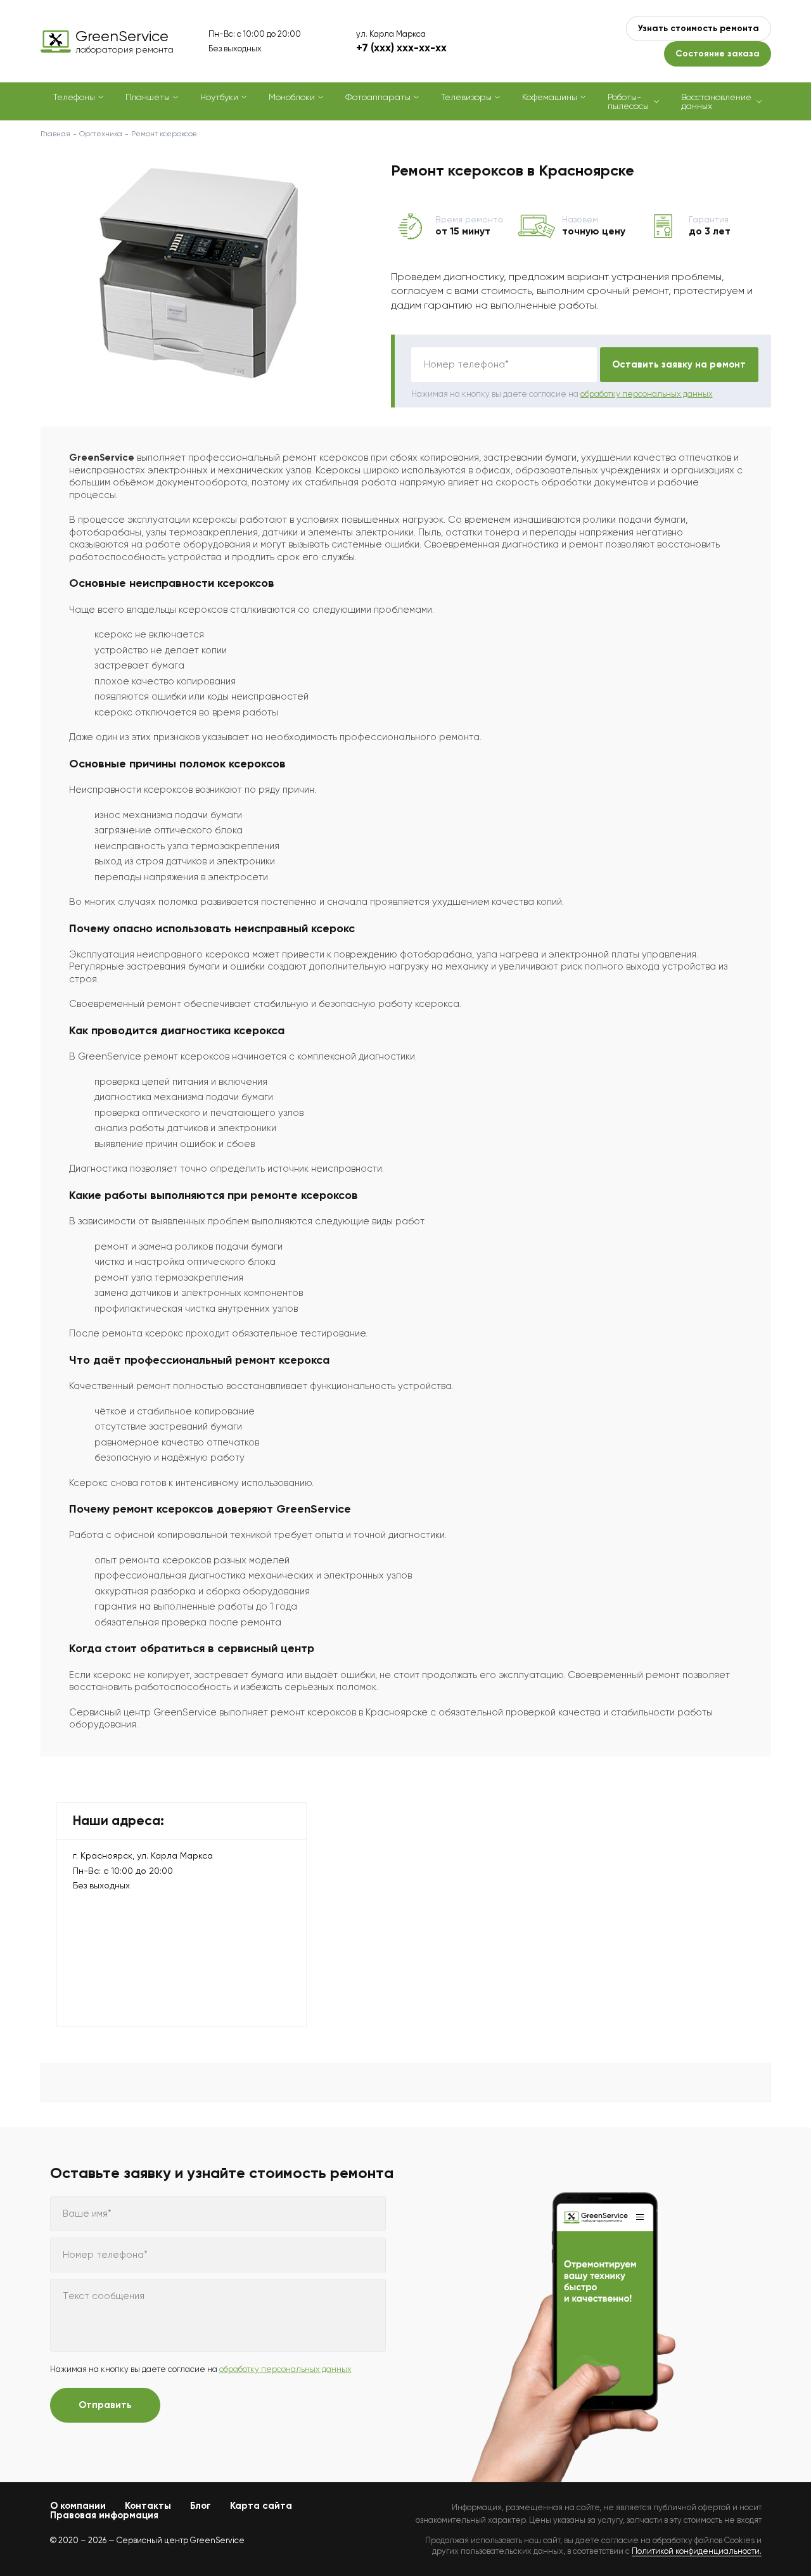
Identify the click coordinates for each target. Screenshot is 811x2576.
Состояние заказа (718, 54)
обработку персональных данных (647, 394)
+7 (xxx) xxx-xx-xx (401, 48)
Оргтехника (101, 134)
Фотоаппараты (378, 97)
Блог (201, 2506)
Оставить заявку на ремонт (679, 364)
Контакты (148, 2506)
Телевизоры (466, 97)
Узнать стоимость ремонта (699, 28)
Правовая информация (104, 2515)
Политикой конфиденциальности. (697, 2551)
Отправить (105, 2405)
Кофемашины (550, 97)
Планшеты (148, 97)
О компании (78, 2506)
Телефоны (74, 97)
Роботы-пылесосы (628, 101)
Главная (55, 134)
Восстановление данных (716, 101)
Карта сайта (261, 2506)
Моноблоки (292, 97)
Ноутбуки (219, 97)
